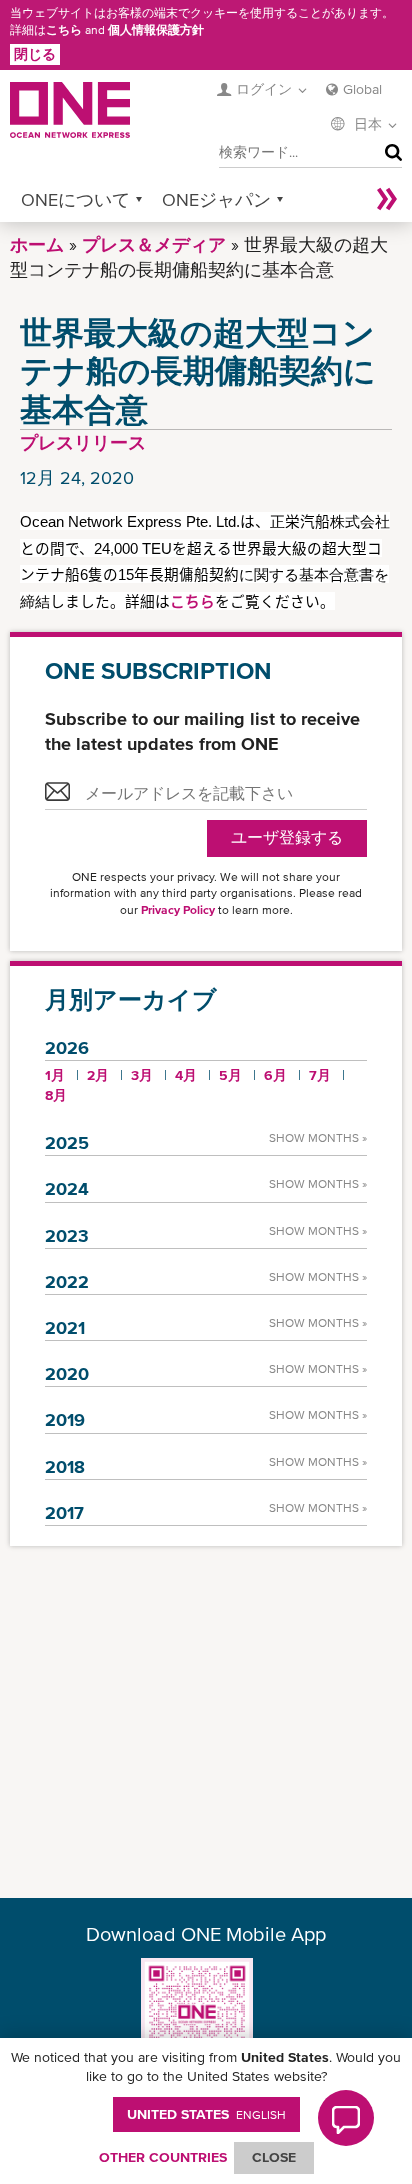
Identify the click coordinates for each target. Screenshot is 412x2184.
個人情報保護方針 (156, 30)
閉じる (35, 54)
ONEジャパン (216, 199)
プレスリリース (83, 442)
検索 (389, 153)
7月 (320, 1075)
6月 (275, 1075)
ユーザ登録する (287, 837)
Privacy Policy (178, 910)
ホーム (37, 244)
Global (362, 89)
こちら (64, 30)
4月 (186, 1075)
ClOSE (274, 2157)
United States (206, 2114)
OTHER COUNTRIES (163, 2157)
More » (387, 199)
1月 (55, 1075)
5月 (230, 1075)
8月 (56, 1095)
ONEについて (75, 199)
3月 (142, 1075)
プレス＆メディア (154, 244)
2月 (98, 1075)
